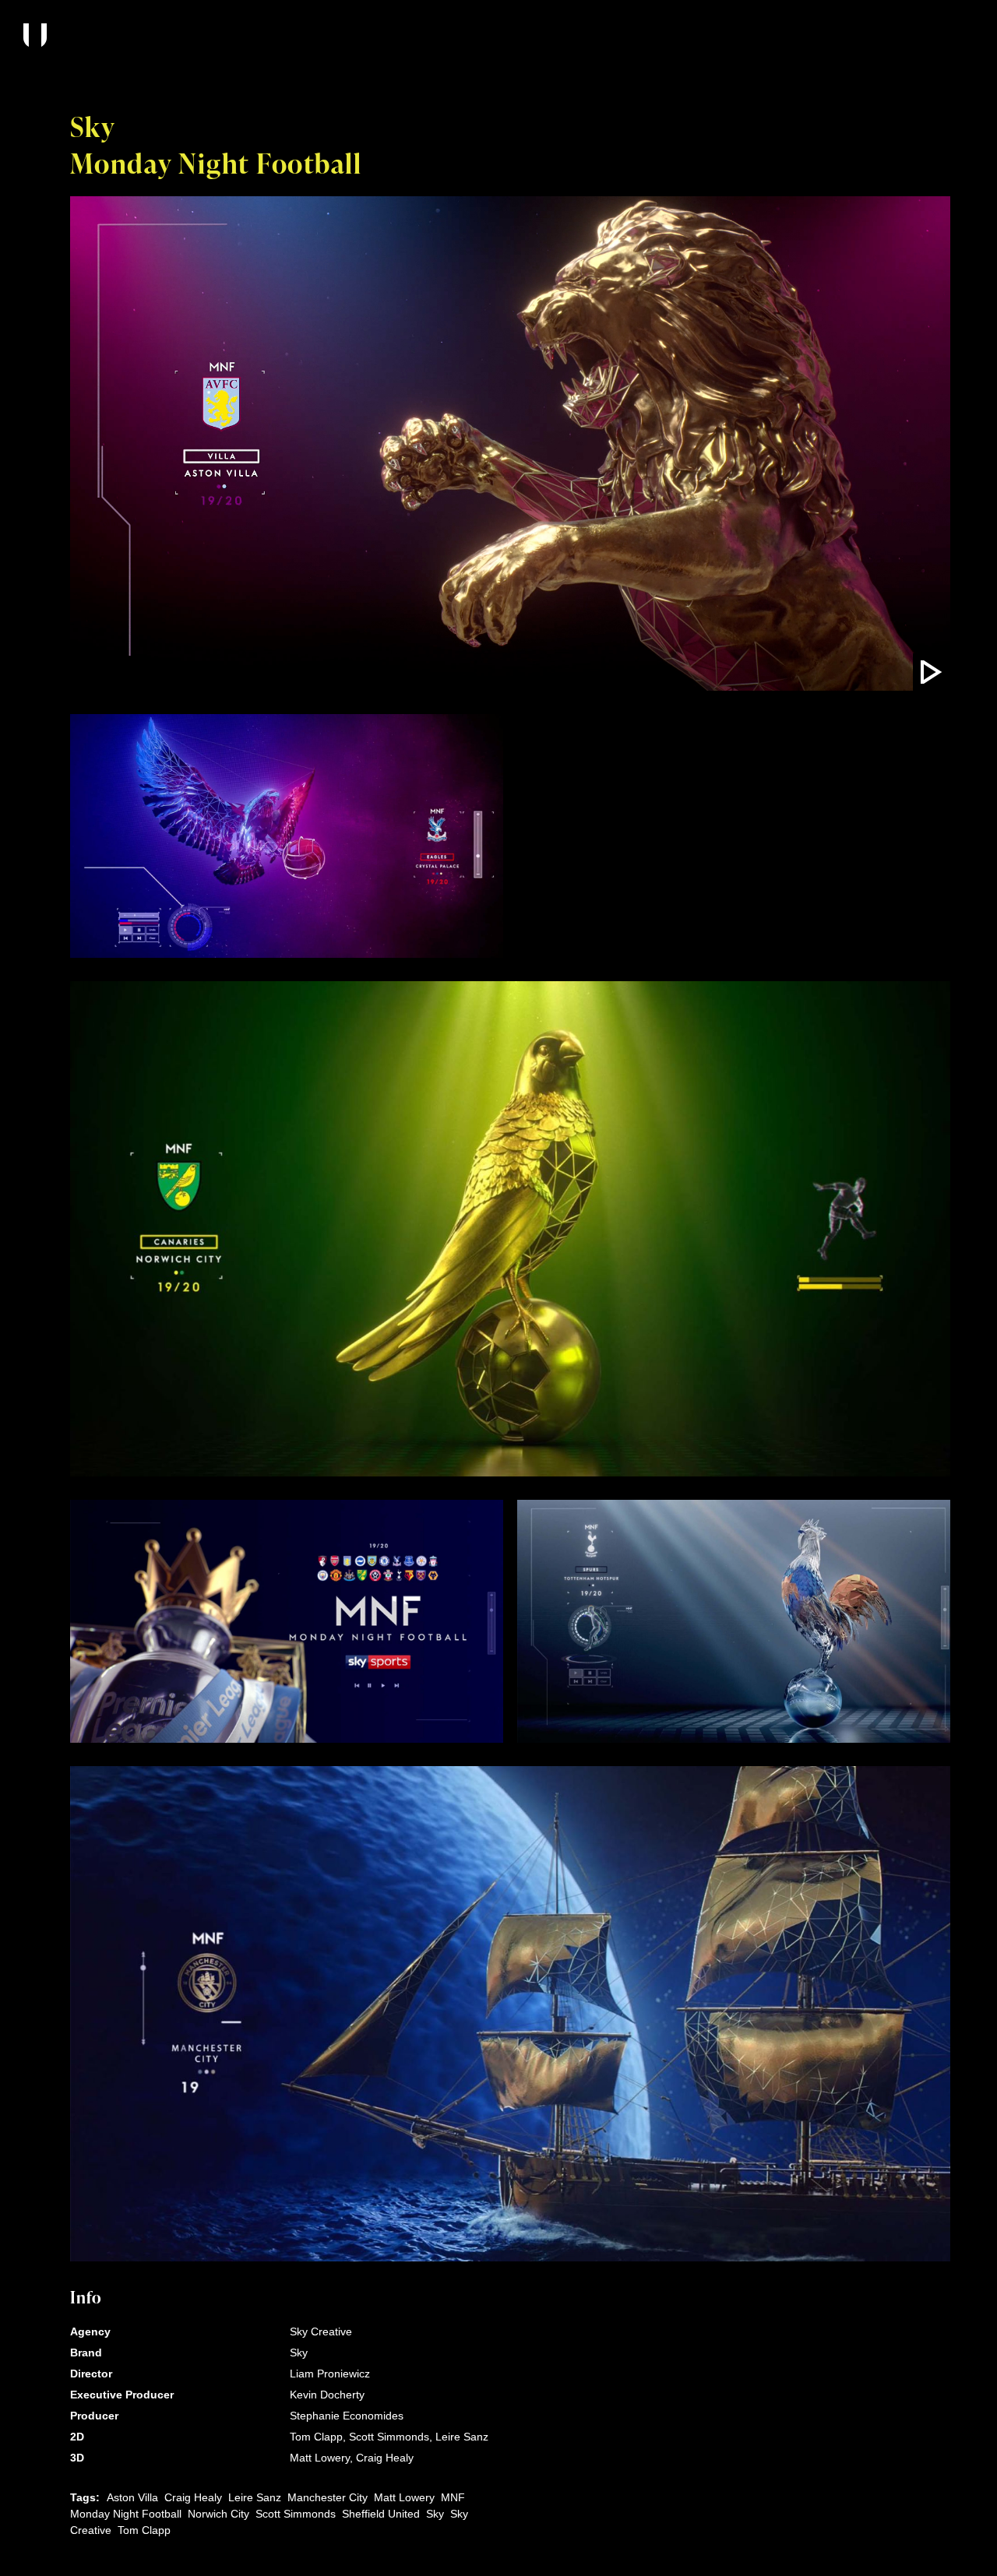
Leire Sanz (255, 2497)
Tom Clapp (144, 2530)
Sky (435, 2514)
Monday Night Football (126, 2514)
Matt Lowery (404, 2497)
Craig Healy (193, 2497)
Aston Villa (132, 2497)
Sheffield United (381, 2514)
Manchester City (328, 2497)
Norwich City (218, 2514)
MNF (453, 2497)
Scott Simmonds (296, 2514)
